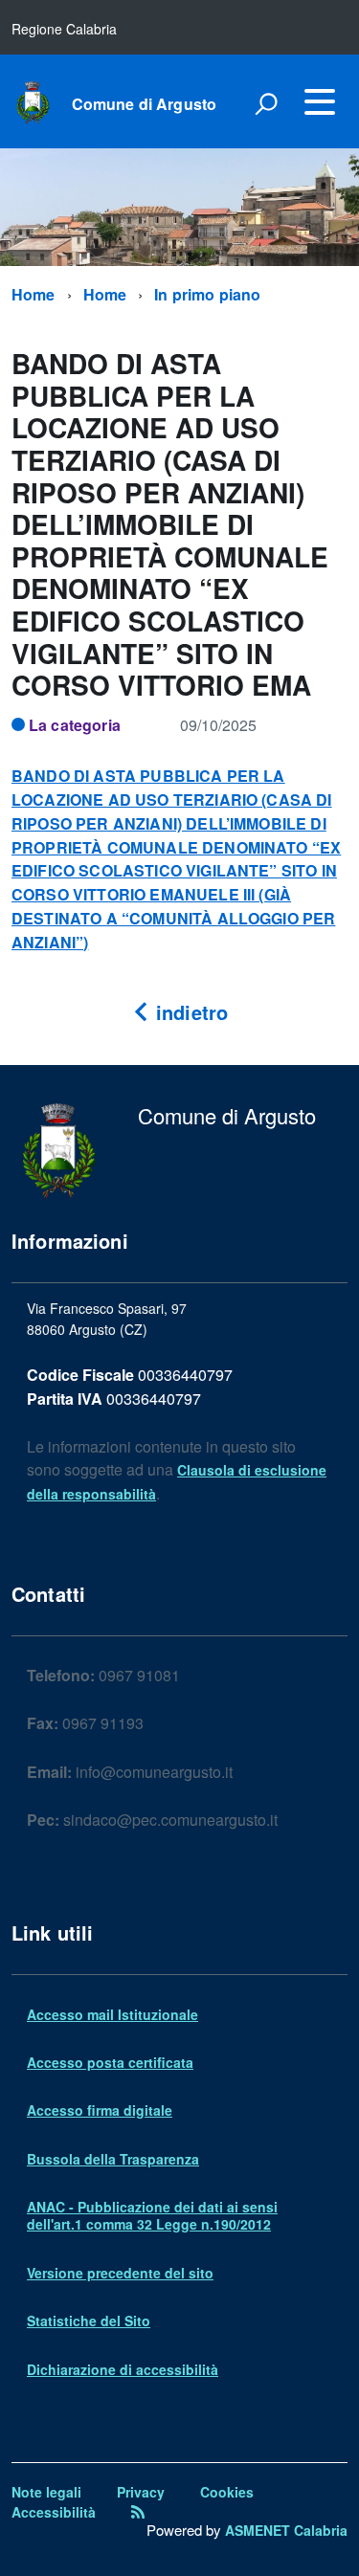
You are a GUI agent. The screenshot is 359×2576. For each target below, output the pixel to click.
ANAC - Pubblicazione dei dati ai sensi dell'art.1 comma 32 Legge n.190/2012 (152, 2215)
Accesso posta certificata (110, 2062)
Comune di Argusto (145, 104)
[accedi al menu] (320, 101)
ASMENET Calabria (286, 2530)
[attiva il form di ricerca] (266, 103)
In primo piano (207, 294)
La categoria (75, 725)
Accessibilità (54, 2512)
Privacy (141, 2492)
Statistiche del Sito (89, 2321)
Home (34, 294)
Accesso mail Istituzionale (112, 2014)
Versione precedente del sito (120, 2273)
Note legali (46, 2492)
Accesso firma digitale (100, 2110)
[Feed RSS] (138, 2512)
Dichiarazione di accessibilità (123, 2369)
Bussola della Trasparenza (113, 2159)
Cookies (227, 2492)
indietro (189, 1012)
